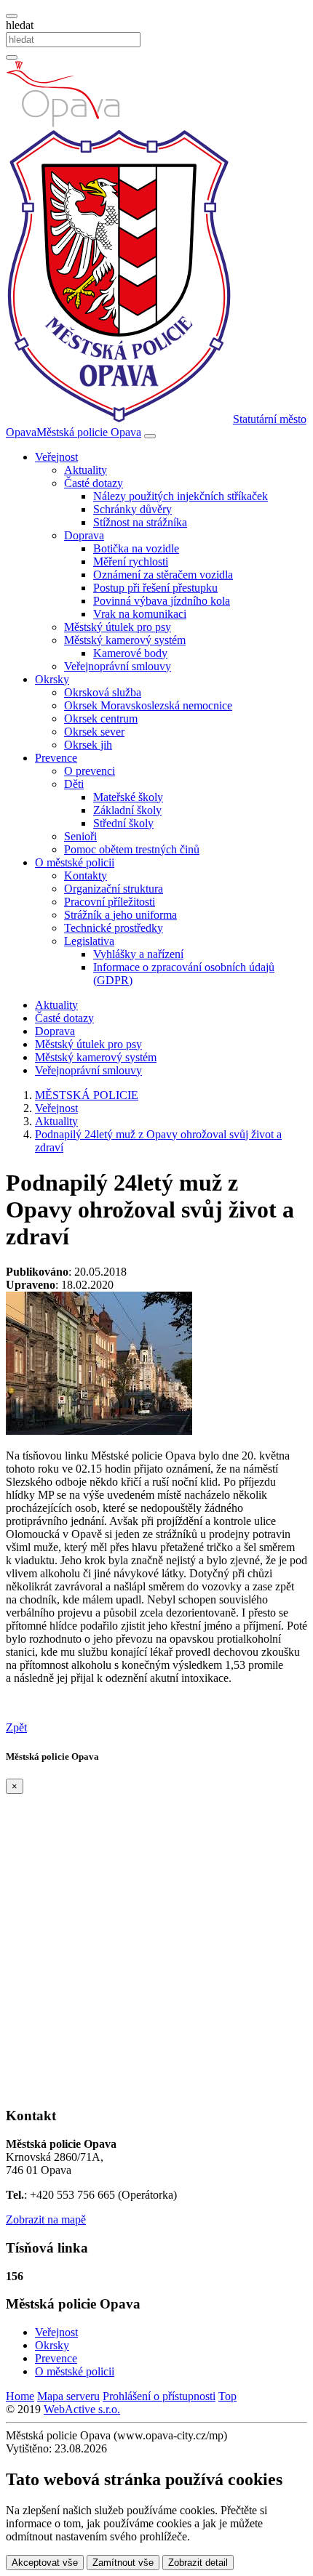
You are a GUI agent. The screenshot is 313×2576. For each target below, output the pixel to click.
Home (20, 2396)
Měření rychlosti (131, 562)
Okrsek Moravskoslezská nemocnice (148, 705)
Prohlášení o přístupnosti (159, 2396)
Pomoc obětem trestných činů (132, 849)
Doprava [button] (84, 535)
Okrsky (52, 2345)
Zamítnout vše (123, 2563)
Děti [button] (74, 784)
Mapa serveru (68, 2396)
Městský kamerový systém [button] (125, 640)
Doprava (55, 1031)
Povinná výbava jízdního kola (162, 601)
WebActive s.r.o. (82, 2409)
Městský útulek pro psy (118, 627)
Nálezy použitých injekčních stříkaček (181, 496)
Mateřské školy (128, 797)
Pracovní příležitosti (110, 902)
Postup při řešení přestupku (155, 588)
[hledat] (12, 16)
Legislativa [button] (89, 941)
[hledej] (12, 57)
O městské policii (75, 2371)
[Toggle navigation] (150, 436)
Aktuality (86, 470)
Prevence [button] (56, 758)
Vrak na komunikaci (140, 614)
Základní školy (127, 810)
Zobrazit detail (198, 2563)
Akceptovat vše (45, 2563)
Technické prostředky (114, 928)
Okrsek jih (88, 745)
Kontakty (86, 876)
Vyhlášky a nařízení (138, 954)
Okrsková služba (103, 692)
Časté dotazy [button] (94, 483)
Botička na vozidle (136, 548)
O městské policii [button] (75, 862)
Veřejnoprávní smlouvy (118, 666)
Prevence (56, 2358)
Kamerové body (130, 653)
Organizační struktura (114, 889)
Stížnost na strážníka (140, 522)
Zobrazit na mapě (46, 2219)
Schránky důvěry (132, 509)
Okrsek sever (94, 732)
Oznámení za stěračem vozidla (163, 575)
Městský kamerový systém (96, 1057)
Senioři (80, 836)
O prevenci (90, 771)
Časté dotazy (64, 1018)
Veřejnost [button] (56, 457)
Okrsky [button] (52, 679)
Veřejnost (56, 2332)
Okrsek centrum (101, 719)
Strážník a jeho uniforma (120, 915)
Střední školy (123, 823)
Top (227, 2396)
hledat (20, 25)
